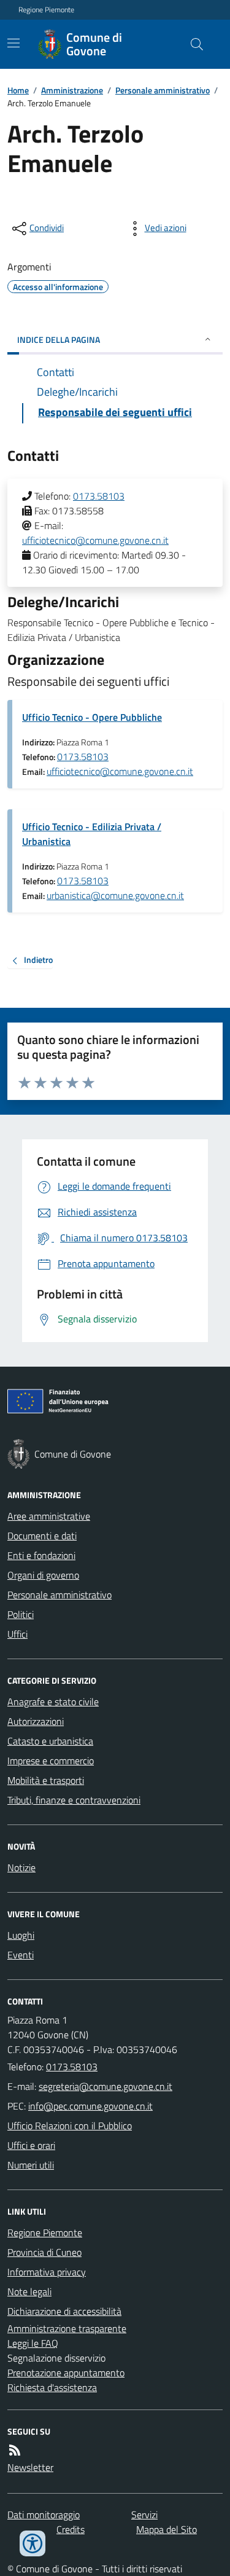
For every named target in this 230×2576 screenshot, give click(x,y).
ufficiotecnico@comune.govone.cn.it (95, 540)
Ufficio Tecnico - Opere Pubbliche (92, 717)
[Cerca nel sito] (192, 44)
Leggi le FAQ (33, 2343)
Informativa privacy (47, 2272)
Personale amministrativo (163, 90)
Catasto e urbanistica (50, 1741)
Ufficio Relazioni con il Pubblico (70, 2126)
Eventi (21, 1955)
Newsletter (30, 2467)
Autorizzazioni (36, 1721)
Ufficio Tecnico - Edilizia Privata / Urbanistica (92, 834)
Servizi (144, 2515)
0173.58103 (99, 496)
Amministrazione (72, 90)
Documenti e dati (42, 1536)
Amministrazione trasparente (67, 2328)
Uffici (17, 1634)
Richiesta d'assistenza (52, 2387)
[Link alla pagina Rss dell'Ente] (15, 2450)
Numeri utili (31, 2165)
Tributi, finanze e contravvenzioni (74, 1800)
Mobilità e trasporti (46, 1780)
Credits (71, 2529)
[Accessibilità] (33, 2543)
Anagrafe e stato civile (53, 1702)
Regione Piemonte (46, 10)
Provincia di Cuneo (44, 2252)
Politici (21, 1614)
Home (18, 90)
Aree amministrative (49, 1516)
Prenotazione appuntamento (66, 2373)
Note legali (29, 2291)
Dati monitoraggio (44, 2515)
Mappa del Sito (167, 2529)
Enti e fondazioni (41, 1555)
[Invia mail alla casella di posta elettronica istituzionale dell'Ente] (105, 2086)
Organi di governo (43, 1575)
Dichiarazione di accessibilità (64, 2311)
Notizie (21, 1867)
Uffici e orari (31, 2145)
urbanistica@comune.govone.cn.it (115, 895)
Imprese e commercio (51, 1761)
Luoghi (21, 1935)
